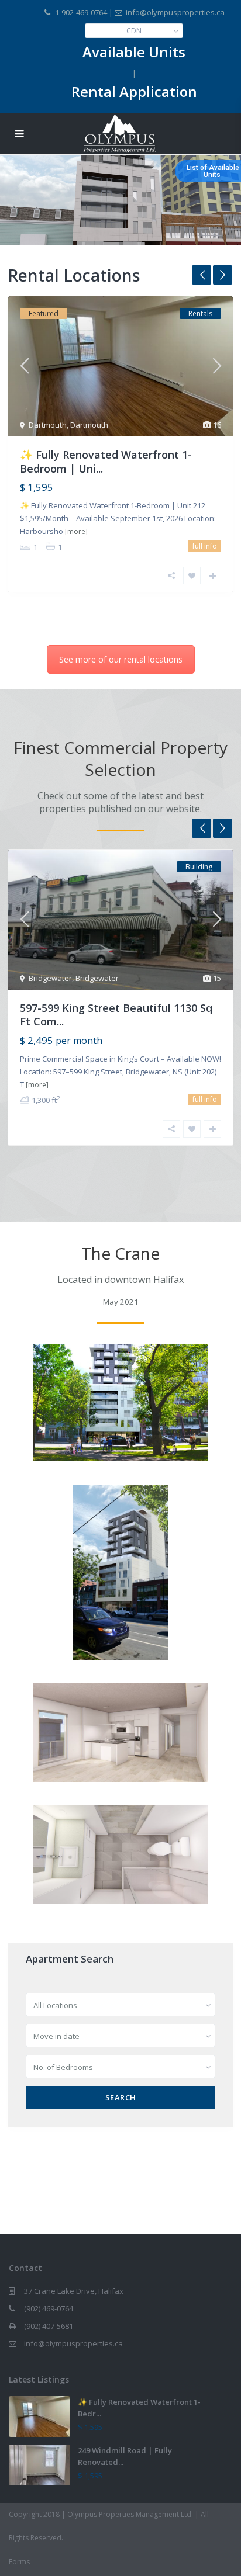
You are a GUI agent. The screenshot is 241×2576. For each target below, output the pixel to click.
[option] (120, 453)
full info (205, 546)
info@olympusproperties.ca (73, 2343)
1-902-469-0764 (81, 12)
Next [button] (223, 275)
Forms (19, 2562)
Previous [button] (202, 275)
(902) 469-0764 (49, 2308)
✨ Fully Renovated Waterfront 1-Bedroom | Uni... (106, 461)
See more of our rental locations (121, 659)
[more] (76, 531)
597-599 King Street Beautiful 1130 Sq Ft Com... (116, 1015)
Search (121, 2097)
